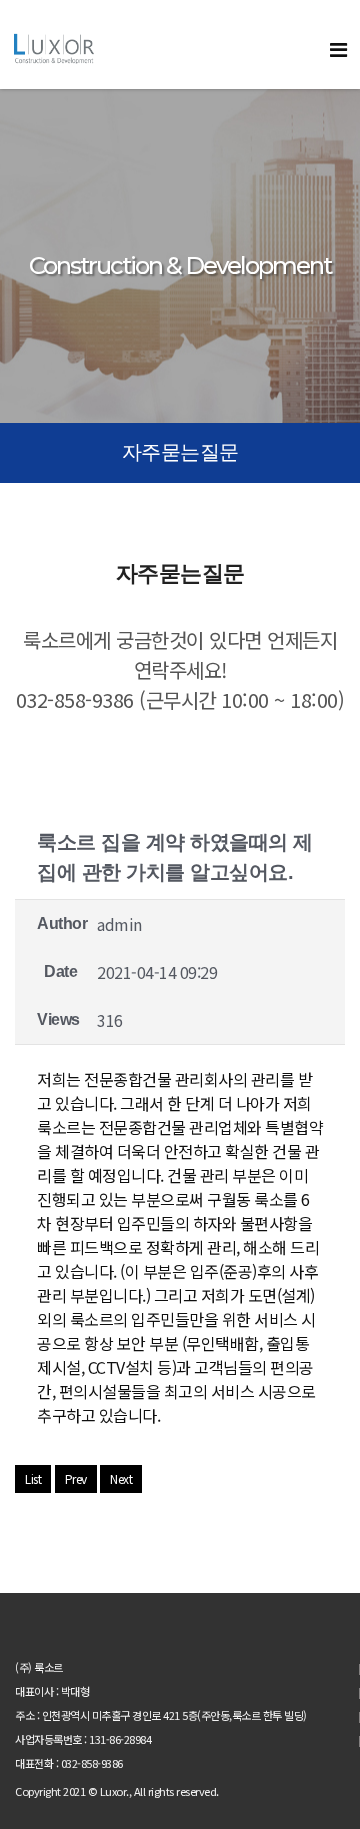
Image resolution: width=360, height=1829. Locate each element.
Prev (76, 1478)
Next (121, 1478)
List (33, 1478)
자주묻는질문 (180, 452)
